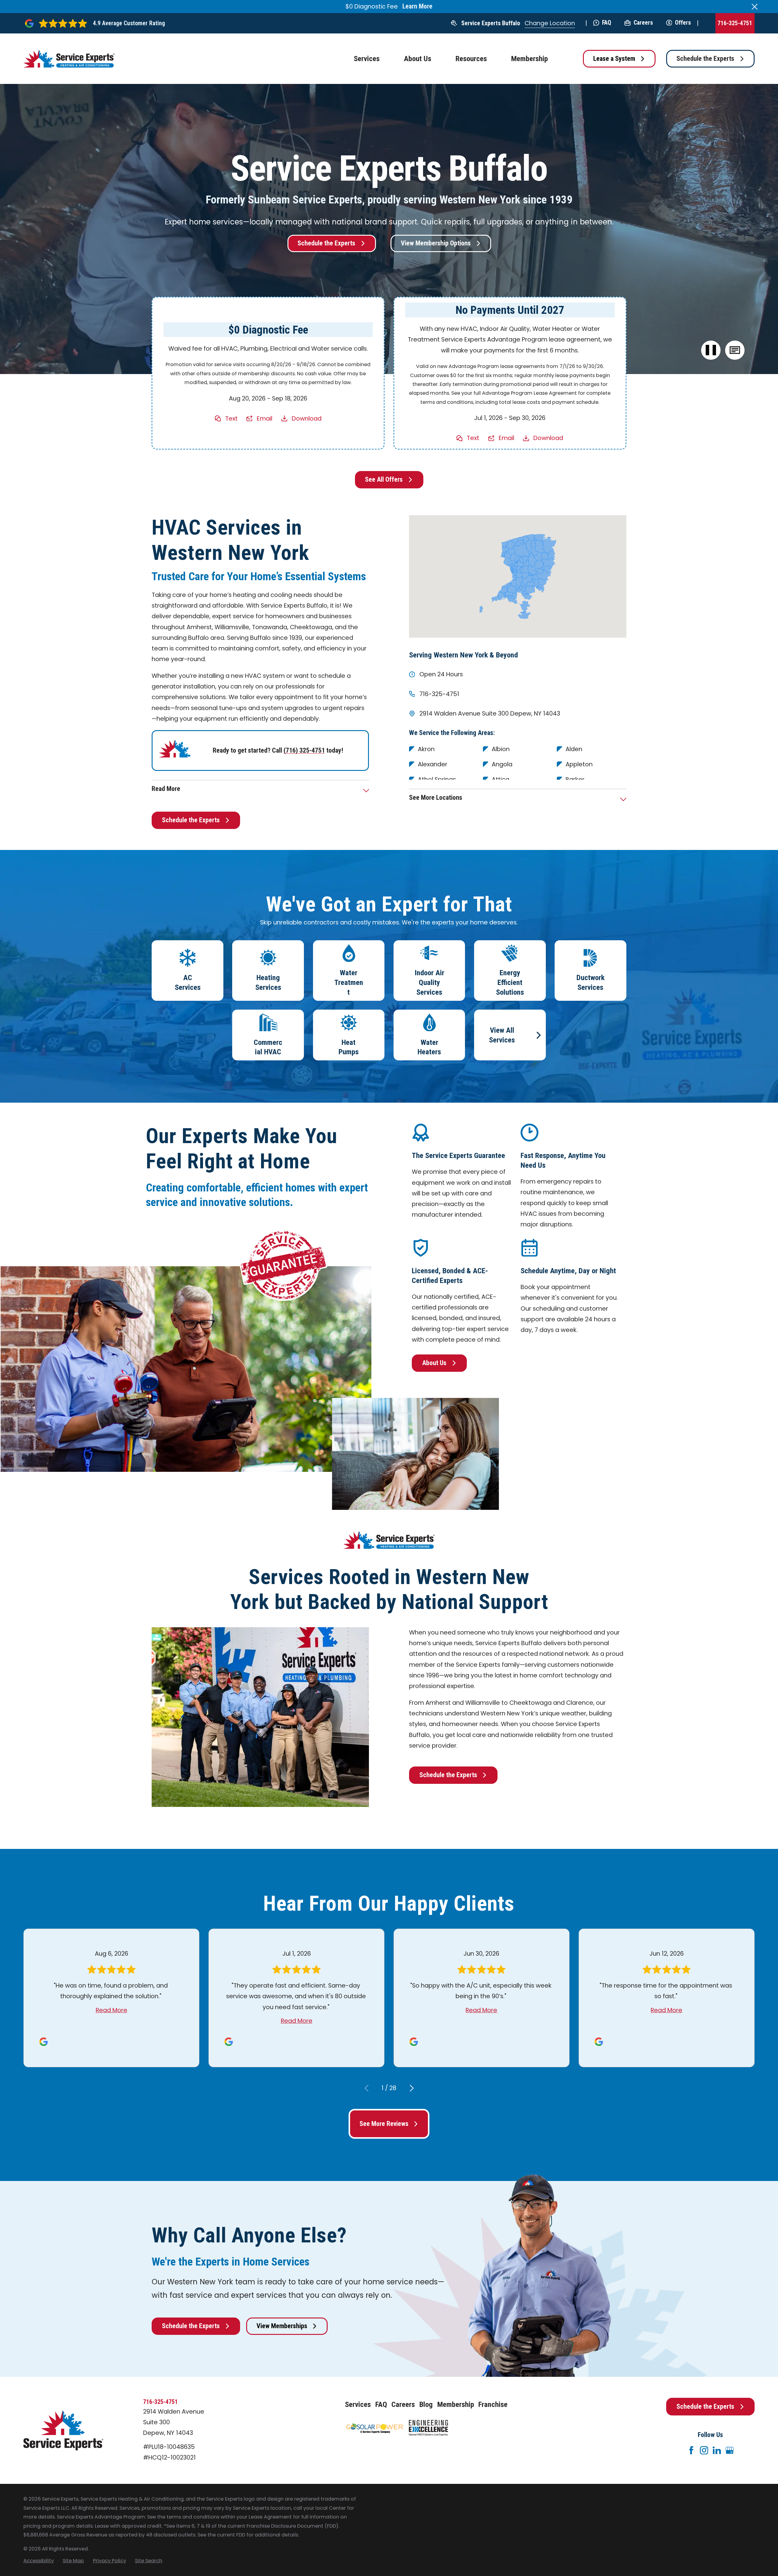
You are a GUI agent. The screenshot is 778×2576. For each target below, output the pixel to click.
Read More (112, 2010)
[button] (735, 350)
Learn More (417, 6)
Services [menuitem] (367, 59)
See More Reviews (384, 2124)
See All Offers (384, 479)
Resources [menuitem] (471, 59)
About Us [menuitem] (418, 59)
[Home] (69, 59)
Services (358, 2404)
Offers (683, 23)
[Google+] (730, 2450)
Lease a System (614, 59)
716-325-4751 (735, 23)
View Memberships (282, 2326)
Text (231, 418)
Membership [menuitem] (530, 59)
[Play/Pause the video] (711, 350)
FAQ (607, 23)
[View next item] (412, 2088)
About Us (434, 1363)
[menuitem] (39, 2561)
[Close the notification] (755, 7)
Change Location (550, 23)
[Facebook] (691, 2450)
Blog (426, 2404)
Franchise (493, 2404)
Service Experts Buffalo (491, 23)
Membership (456, 2404)
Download (307, 418)
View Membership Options (436, 243)
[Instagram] (704, 2450)
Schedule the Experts (705, 59)
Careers (643, 23)
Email (265, 418)
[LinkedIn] (717, 2450)
